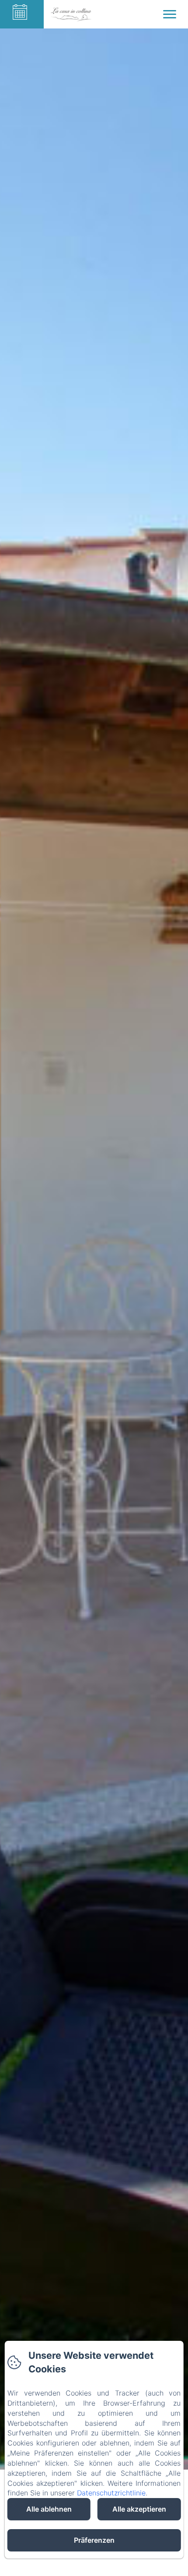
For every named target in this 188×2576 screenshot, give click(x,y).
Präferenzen (94, 2540)
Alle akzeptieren (139, 2509)
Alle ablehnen (49, 2509)
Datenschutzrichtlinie (111, 2493)
